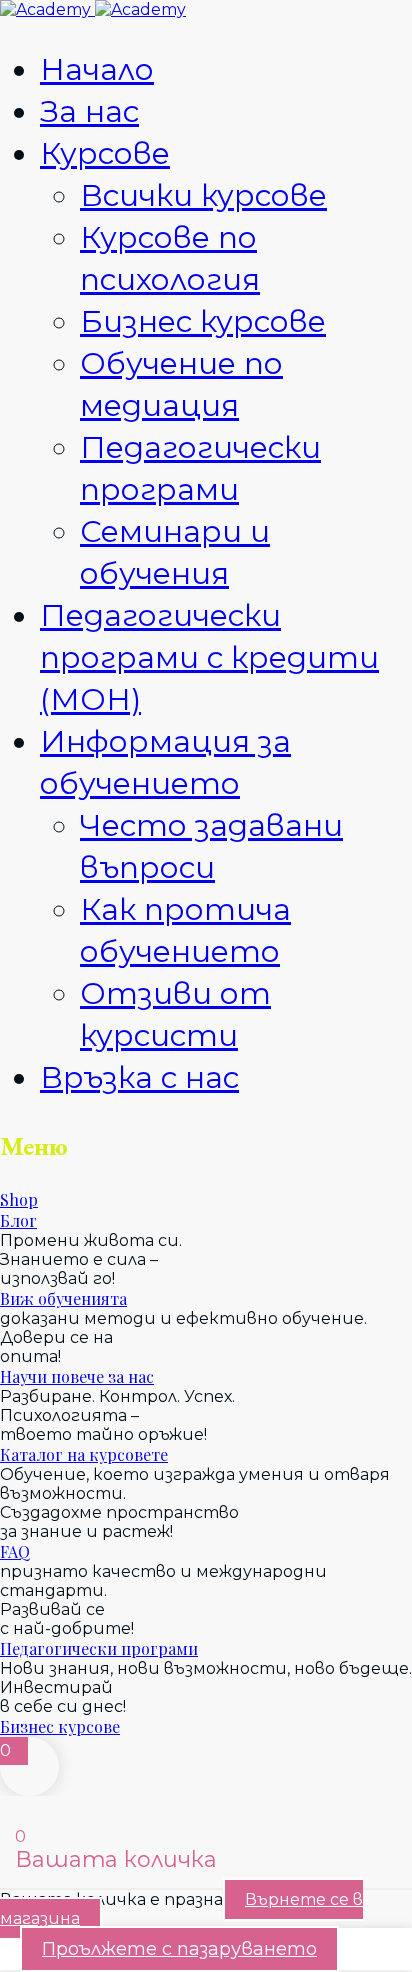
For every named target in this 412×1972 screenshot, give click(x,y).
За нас (89, 111)
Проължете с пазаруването (179, 1949)
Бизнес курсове (203, 321)
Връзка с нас (139, 1077)
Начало (97, 69)
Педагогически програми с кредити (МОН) (209, 657)
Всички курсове (203, 195)
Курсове (105, 153)
